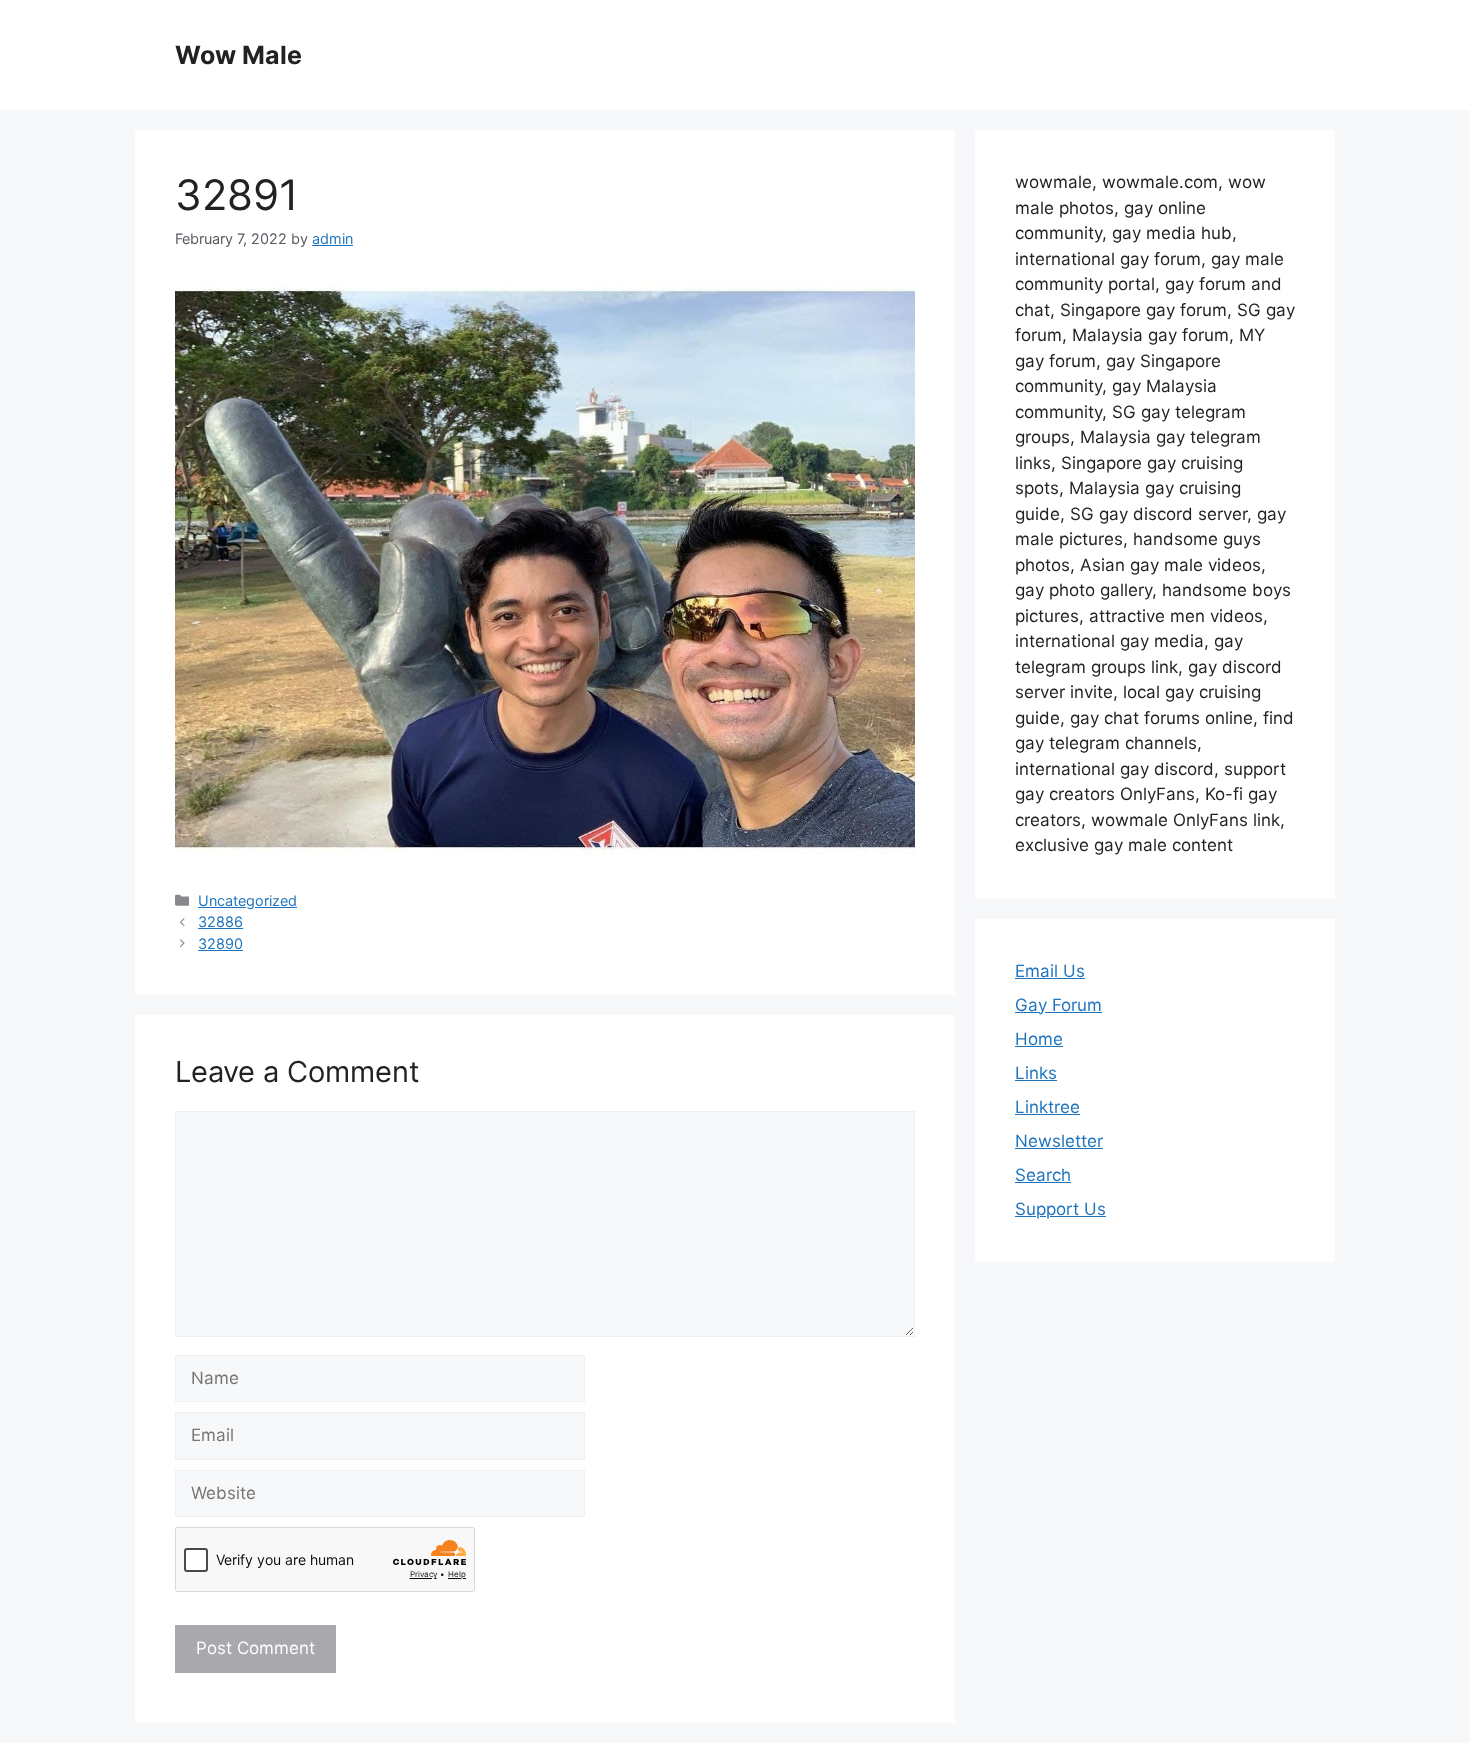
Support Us (1060, 1209)
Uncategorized (247, 900)
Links (1036, 1073)
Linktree (1047, 1107)
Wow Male (238, 55)
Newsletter (1059, 1141)
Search (1043, 1175)
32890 (220, 943)
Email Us (1050, 971)
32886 (220, 921)
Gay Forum (1058, 1005)
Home (1039, 1039)
